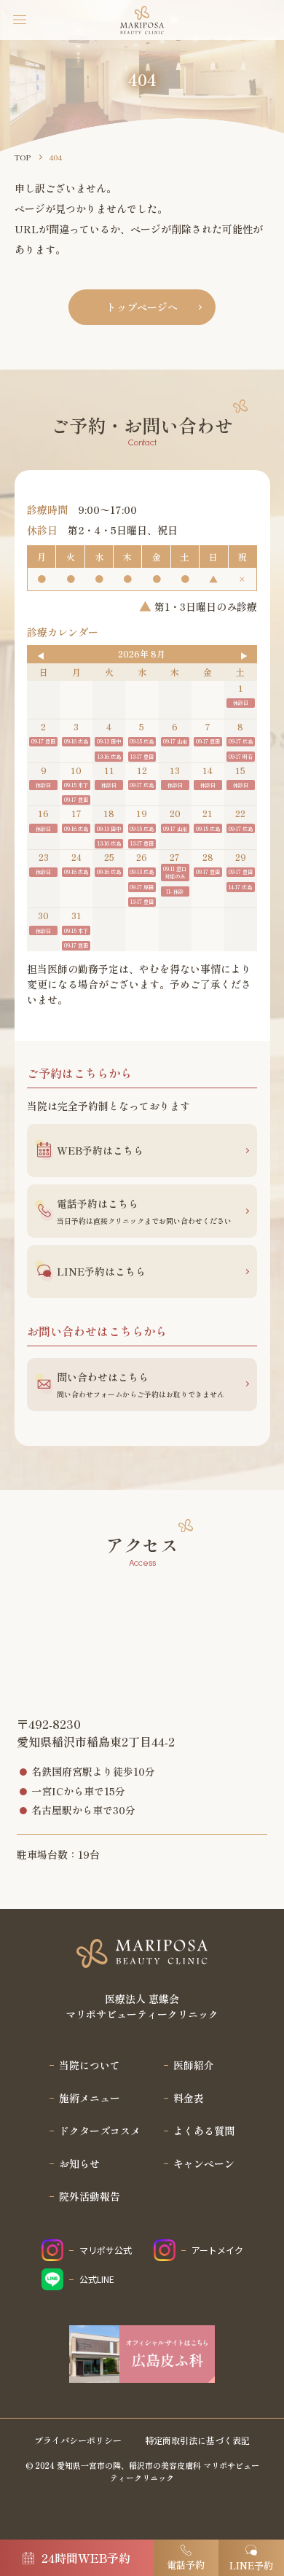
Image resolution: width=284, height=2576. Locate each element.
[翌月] (243, 656)
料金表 (189, 2098)
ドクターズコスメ (100, 2131)
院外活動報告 (90, 2196)
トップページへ (142, 307)
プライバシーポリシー (78, 2440)
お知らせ (79, 2163)
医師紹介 (194, 2065)
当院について (90, 2065)
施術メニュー (90, 2098)
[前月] (41, 656)
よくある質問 (204, 2131)
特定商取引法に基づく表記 (197, 2440)
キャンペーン (204, 2163)
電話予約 (186, 2565)
